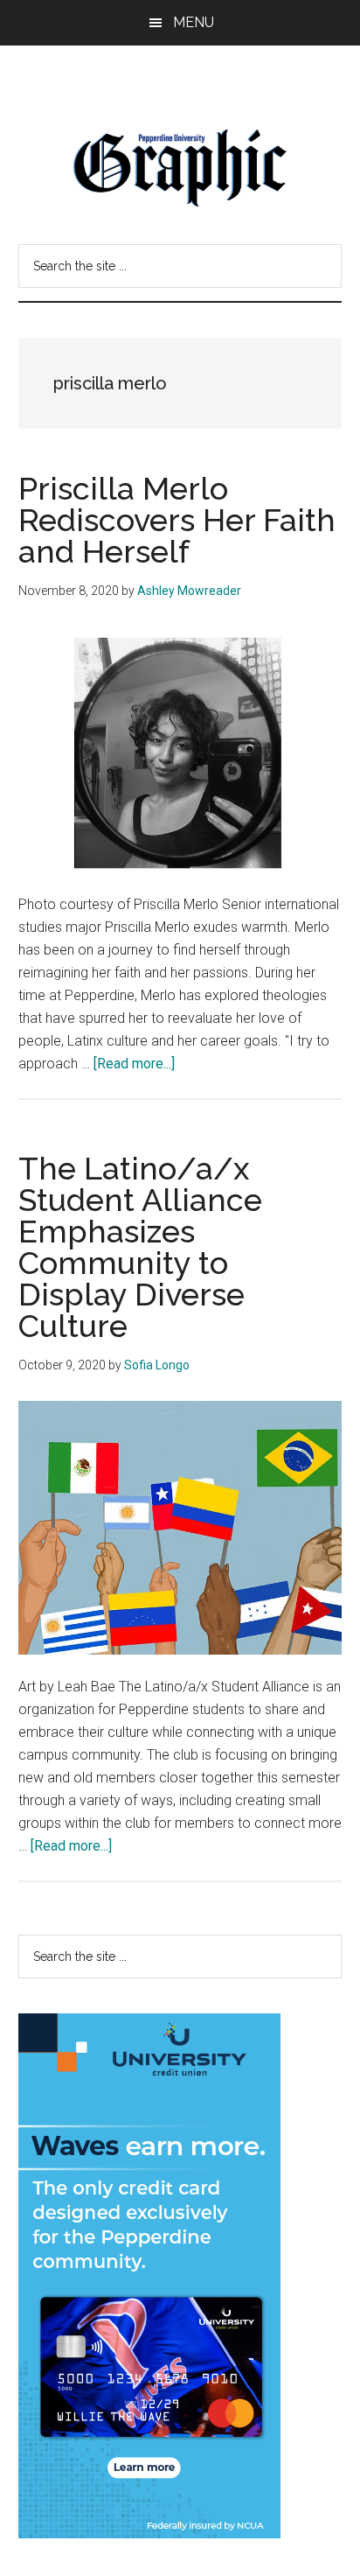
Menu (194, 22)
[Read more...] (134, 1064)
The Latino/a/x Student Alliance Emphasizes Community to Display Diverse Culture (140, 1247)
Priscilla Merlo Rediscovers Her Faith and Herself (177, 520)
